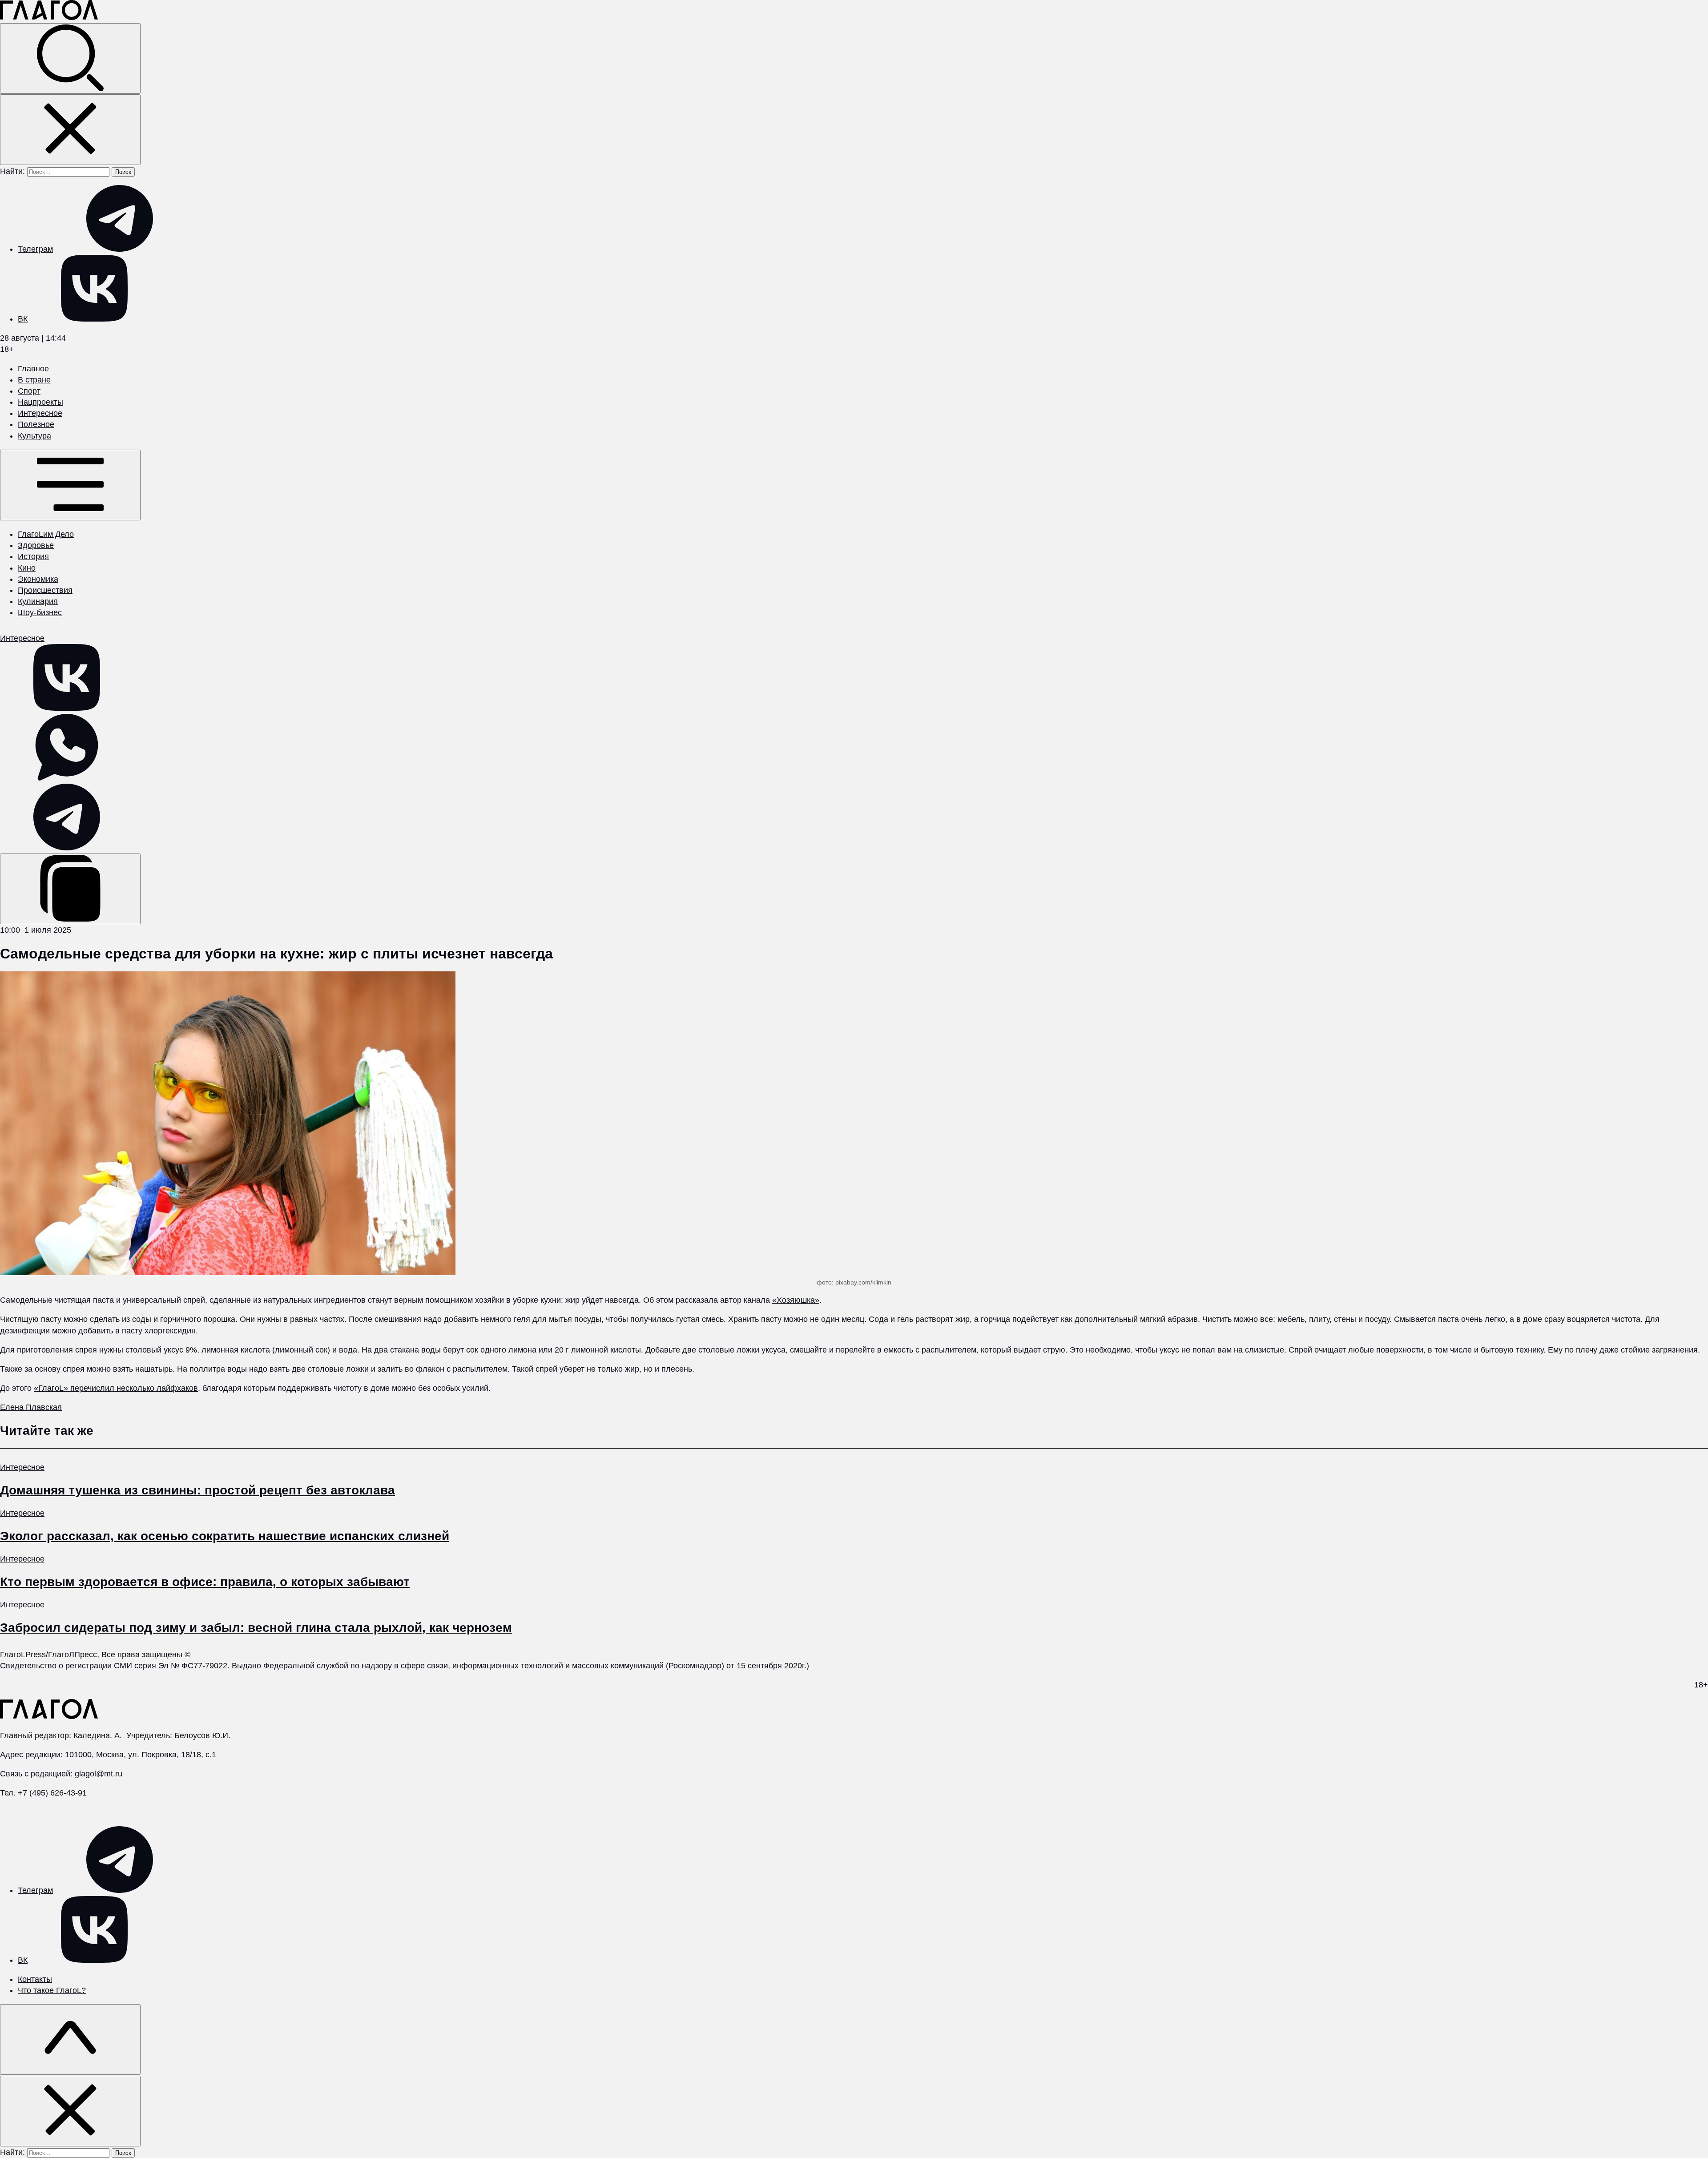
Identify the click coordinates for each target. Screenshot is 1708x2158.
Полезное (36, 424)
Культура (34, 436)
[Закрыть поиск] (70, 130)
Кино (27, 568)
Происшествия (45, 590)
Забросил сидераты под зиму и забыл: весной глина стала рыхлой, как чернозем (256, 1628)
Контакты (35, 1979)
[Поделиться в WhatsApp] (67, 778)
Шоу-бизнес (40, 612)
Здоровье (36, 545)
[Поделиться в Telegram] (67, 848)
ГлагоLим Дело (46, 534)
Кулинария (38, 601)
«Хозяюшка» (796, 1300)
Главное (33, 369)
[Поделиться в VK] (67, 708)
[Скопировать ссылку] (70, 889)
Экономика (38, 579)
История (33, 556)
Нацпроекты (40, 402)
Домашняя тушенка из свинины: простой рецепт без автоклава (197, 1490)
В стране (34, 380)
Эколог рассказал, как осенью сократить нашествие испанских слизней (225, 1536)
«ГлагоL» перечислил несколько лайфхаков (116, 1388)
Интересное (40, 413)
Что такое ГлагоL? (52, 1990)
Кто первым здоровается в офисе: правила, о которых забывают (205, 1582)
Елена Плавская (31, 1407)
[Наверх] (70, 2039)
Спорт (29, 391)
